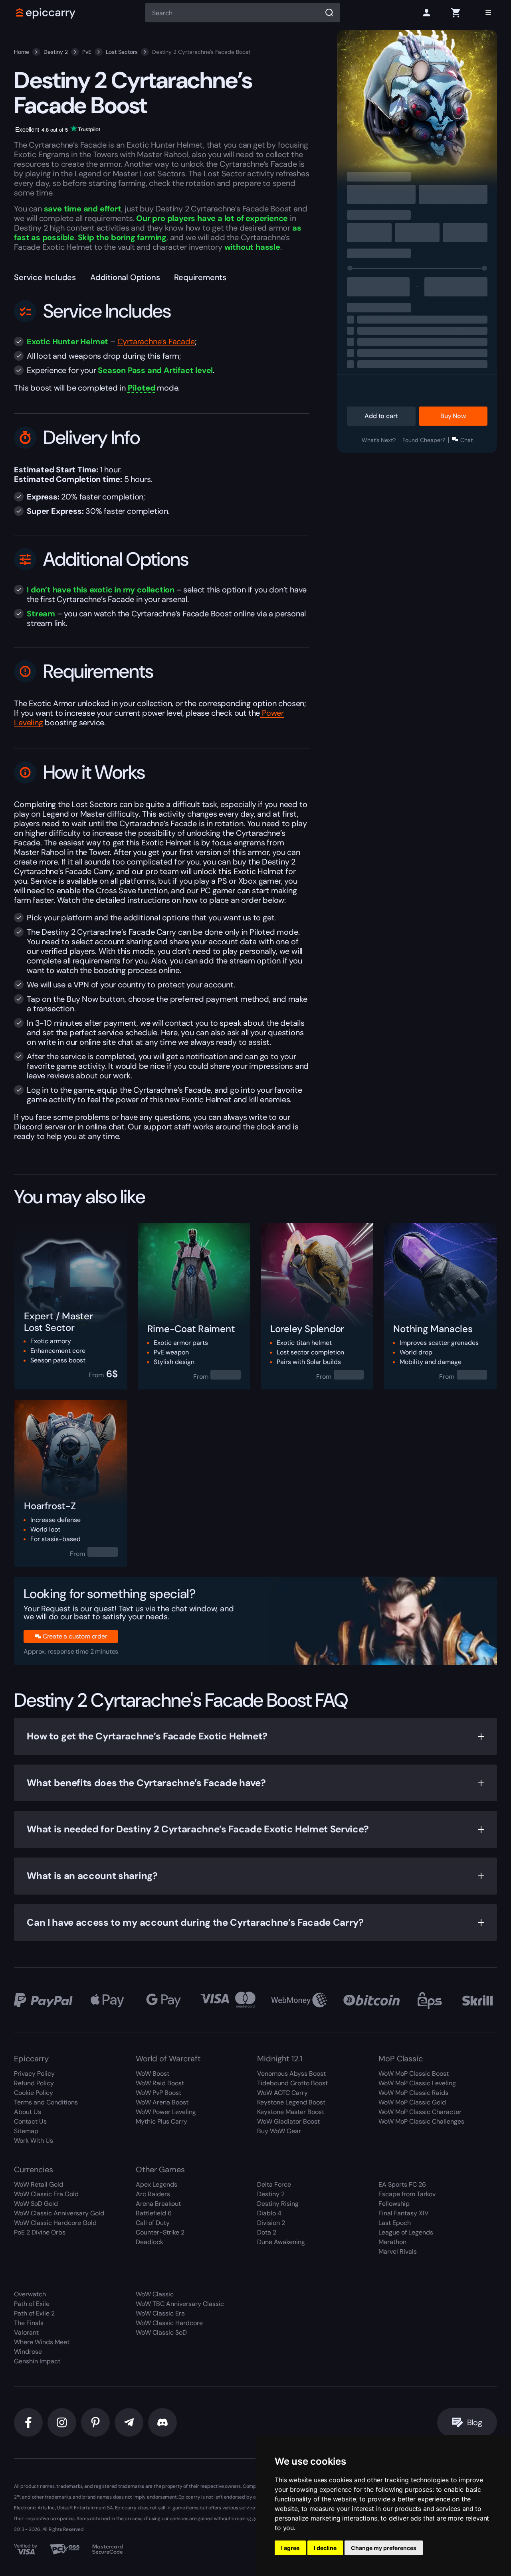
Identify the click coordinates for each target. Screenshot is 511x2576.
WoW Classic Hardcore (169, 2323)
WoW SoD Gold (36, 2204)
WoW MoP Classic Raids (413, 2093)
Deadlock (150, 2242)
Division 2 (271, 2223)
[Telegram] (129, 2422)
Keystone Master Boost (291, 2112)
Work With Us (34, 2141)
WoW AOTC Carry (282, 2093)
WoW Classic (155, 2294)
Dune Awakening (281, 2242)
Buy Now (453, 416)
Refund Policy (34, 2083)
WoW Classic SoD (161, 2332)
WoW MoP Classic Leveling (417, 2083)
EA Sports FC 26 (402, 2184)
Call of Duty (153, 2223)
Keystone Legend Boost (291, 2102)
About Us (28, 2112)
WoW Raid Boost (160, 2083)
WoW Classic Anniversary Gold (59, 2213)
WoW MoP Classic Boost (414, 2074)
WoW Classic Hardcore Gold (55, 2223)
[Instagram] (62, 2422)
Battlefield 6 (154, 2213)
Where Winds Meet (42, 2342)
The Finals (29, 2323)
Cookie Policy (34, 2093)
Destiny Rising (278, 2204)
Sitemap (26, 2131)
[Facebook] (28, 2422)
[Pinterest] (95, 2422)
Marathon (392, 2242)
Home (22, 52)
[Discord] (162, 2422)
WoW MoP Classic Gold (412, 2102)
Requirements (200, 277)
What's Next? (379, 440)
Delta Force (274, 2184)
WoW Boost (153, 2074)
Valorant (26, 2332)
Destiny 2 (56, 52)
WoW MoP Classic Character (420, 2112)
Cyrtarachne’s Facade (156, 341)
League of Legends (406, 2232)
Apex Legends (156, 2184)
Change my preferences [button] (384, 2548)
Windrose (28, 2352)
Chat (466, 440)
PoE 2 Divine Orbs (40, 2232)
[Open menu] (488, 13)
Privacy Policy (34, 2074)
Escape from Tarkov (407, 2194)
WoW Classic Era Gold (46, 2194)
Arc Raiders (153, 2194)
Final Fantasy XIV (404, 2213)
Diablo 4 (269, 2213)
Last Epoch (395, 2223)
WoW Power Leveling (166, 2112)
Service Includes (45, 277)
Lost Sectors (122, 52)
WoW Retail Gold (39, 2184)
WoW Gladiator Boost (288, 2121)
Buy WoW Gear (279, 2131)
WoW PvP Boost (158, 2093)
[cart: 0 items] (456, 13)
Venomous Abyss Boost (291, 2074)
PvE (87, 52)
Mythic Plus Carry (161, 2121)
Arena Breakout (158, 2204)
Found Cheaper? (424, 440)
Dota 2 (267, 2232)
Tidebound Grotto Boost (292, 2083)
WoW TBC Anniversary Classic (180, 2304)
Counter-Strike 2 (160, 2232)
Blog (475, 2422)
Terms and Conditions (46, 2102)
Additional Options (125, 277)
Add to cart (381, 416)
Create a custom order (75, 1636)
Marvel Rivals (398, 2251)
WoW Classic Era (160, 2313)
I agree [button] (290, 2548)
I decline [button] (325, 2548)
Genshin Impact (37, 2361)
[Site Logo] (46, 13)
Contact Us (30, 2121)
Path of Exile (32, 2304)
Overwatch (30, 2294)
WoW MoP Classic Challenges (421, 2121)
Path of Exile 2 (34, 2313)
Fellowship (394, 2204)
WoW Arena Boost (162, 2102)
